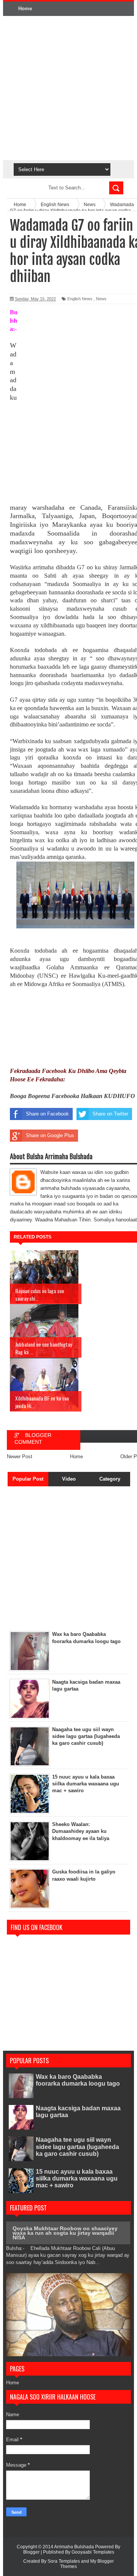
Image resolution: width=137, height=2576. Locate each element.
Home (25, 9)
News (101, 299)
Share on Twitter (110, 1114)
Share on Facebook (47, 1114)
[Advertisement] (68, 88)
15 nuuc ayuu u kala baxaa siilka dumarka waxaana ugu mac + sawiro (77, 2178)
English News (80, 299)
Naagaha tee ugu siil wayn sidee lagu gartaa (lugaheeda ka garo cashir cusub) (77, 2147)
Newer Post (20, 1457)
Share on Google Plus (50, 1135)
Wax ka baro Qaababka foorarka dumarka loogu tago (78, 2080)
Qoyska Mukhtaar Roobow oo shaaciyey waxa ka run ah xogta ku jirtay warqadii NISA (65, 2233)
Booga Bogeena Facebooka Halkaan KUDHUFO (72, 1096)
